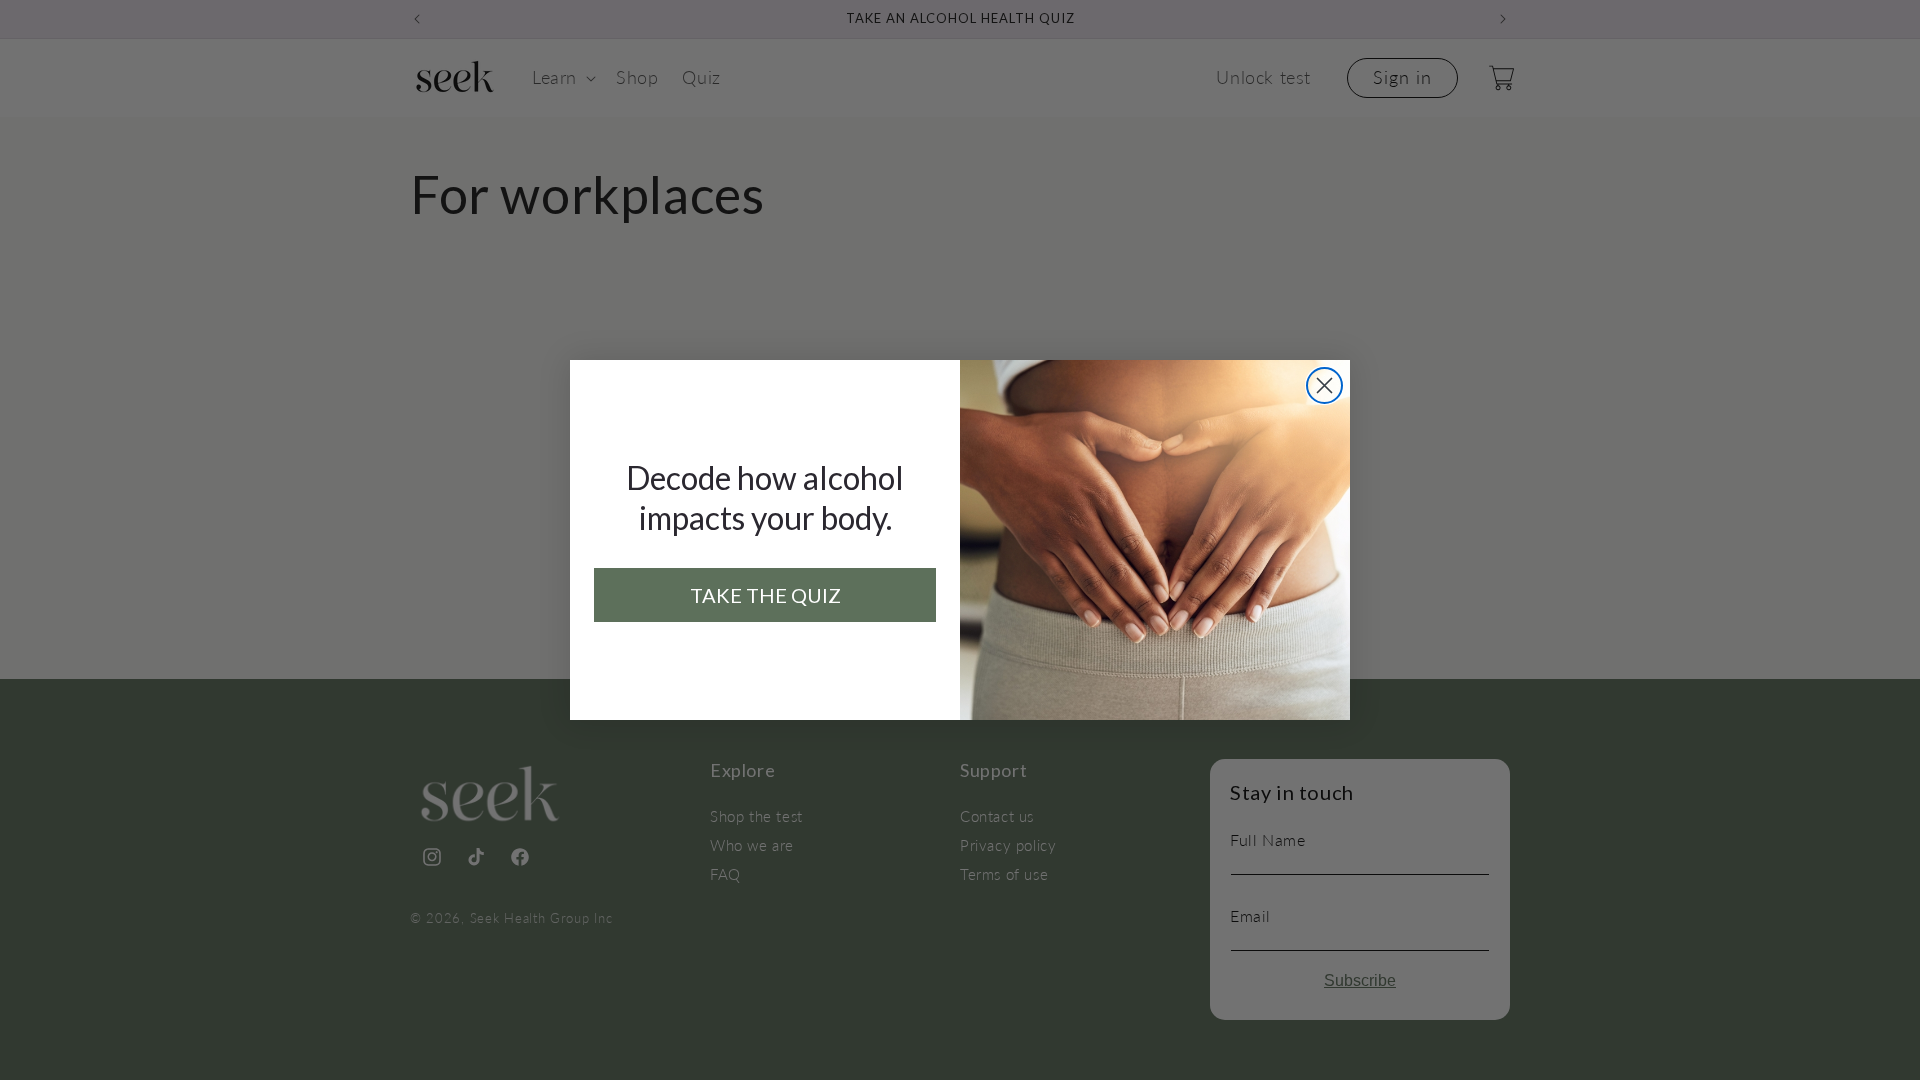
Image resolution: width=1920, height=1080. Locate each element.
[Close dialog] (1324, 385)
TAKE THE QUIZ (765, 595)
